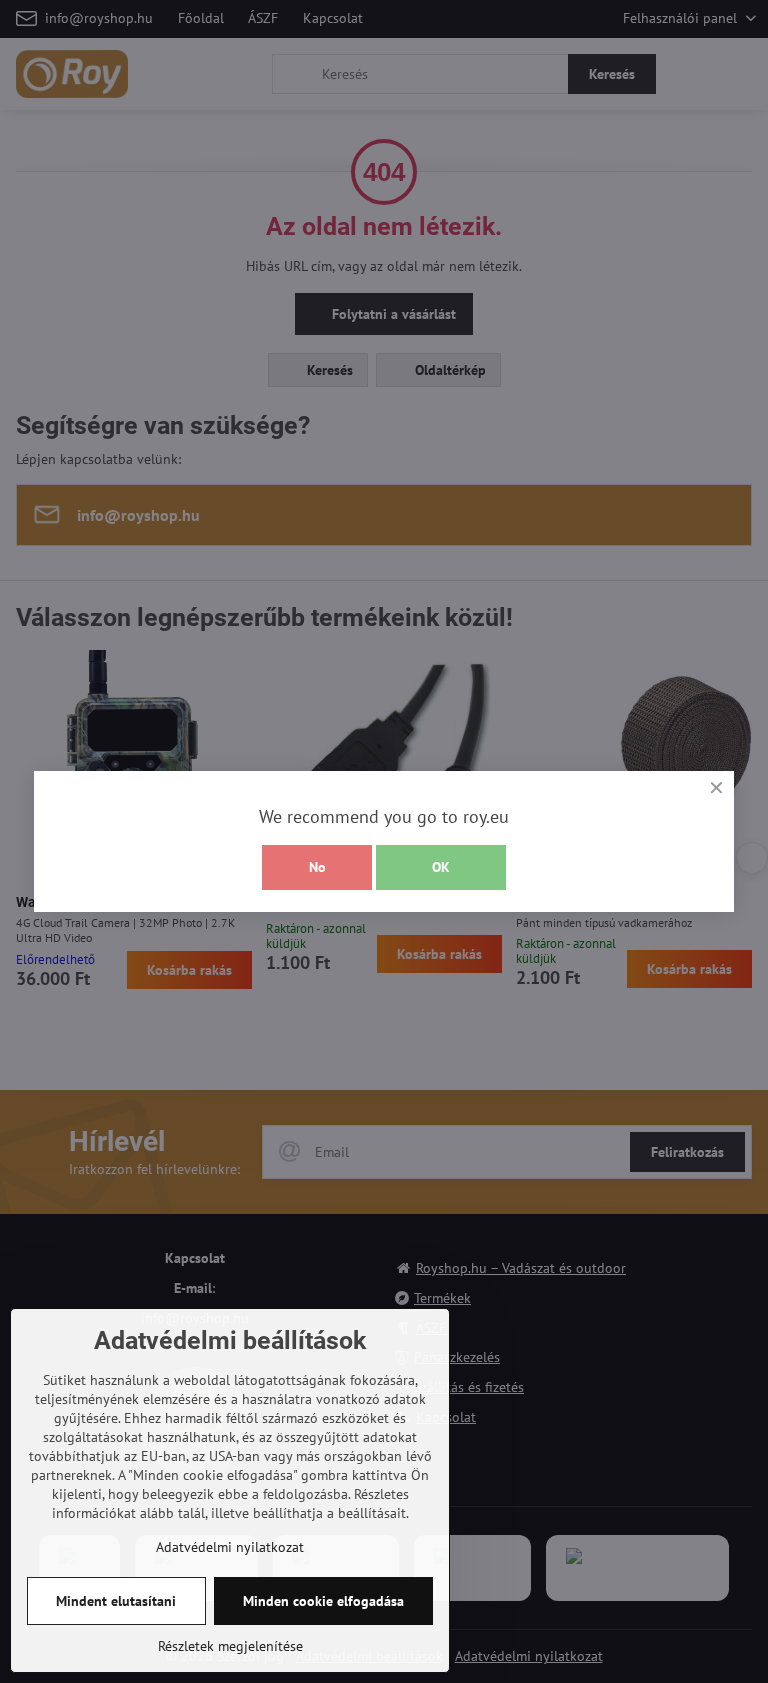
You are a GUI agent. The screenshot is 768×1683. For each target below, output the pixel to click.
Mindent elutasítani (116, 1601)
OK (441, 867)
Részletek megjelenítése (230, 1646)
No (317, 867)
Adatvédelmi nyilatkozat (230, 1547)
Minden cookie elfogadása (323, 1601)
